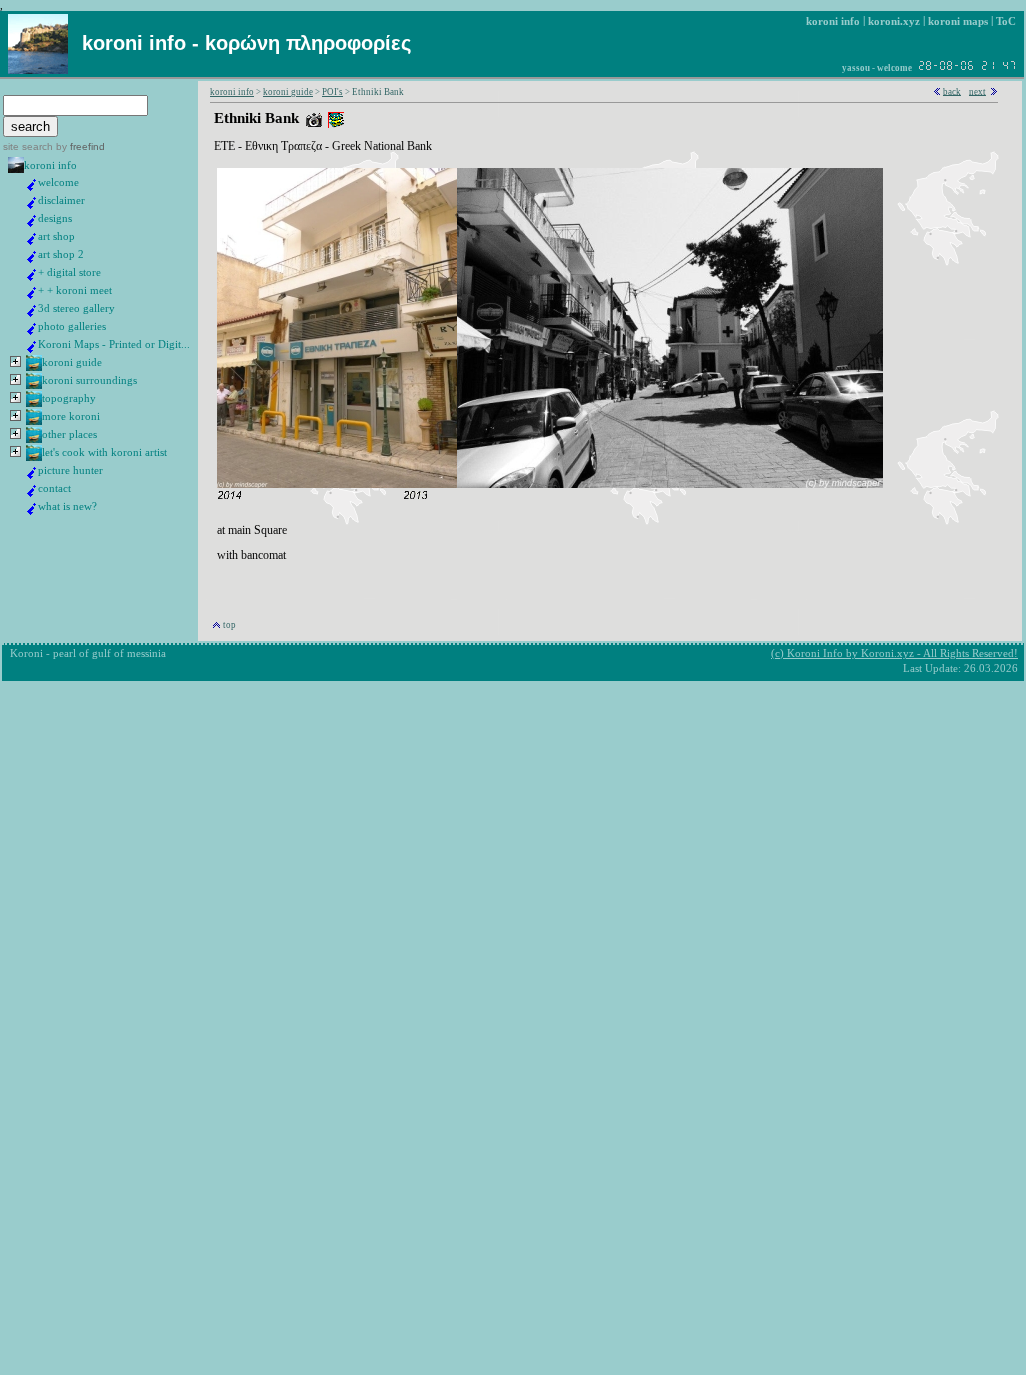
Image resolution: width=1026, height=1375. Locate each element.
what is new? (67, 506)
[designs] (32, 223)
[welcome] (32, 187)
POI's (332, 92)
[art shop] (32, 241)
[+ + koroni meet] (32, 295)
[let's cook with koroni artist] (34, 457)
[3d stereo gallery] (32, 313)
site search (28, 146)
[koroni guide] (34, 367)
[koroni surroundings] (34, 385)
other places (69, 434)
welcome (58, 182)
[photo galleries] (32, 331)
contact (54, 488)
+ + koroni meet (75, 290)
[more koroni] (34, 421)
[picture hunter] (32, 475)
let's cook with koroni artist (104, 452)
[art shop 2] (32, 259)
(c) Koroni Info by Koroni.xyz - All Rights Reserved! (894, 653)
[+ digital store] (32, 277)
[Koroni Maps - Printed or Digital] (32, 349)
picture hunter (70, 470)
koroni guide (72, 362)
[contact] (32, 493)
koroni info (50, 165)
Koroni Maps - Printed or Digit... (114, 344)
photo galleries (72, 326)
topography (69, 398)
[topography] (34, 403)
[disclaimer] (32, 205)
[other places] (34, 439)
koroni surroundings (89, 380)
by (79, 146)
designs (55, 218)
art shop (56, 236)
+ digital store (69, 272)
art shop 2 (61, 254)
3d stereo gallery (76, 308)
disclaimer (61, 200)
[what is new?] (32, 511)
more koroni (71, 416)
